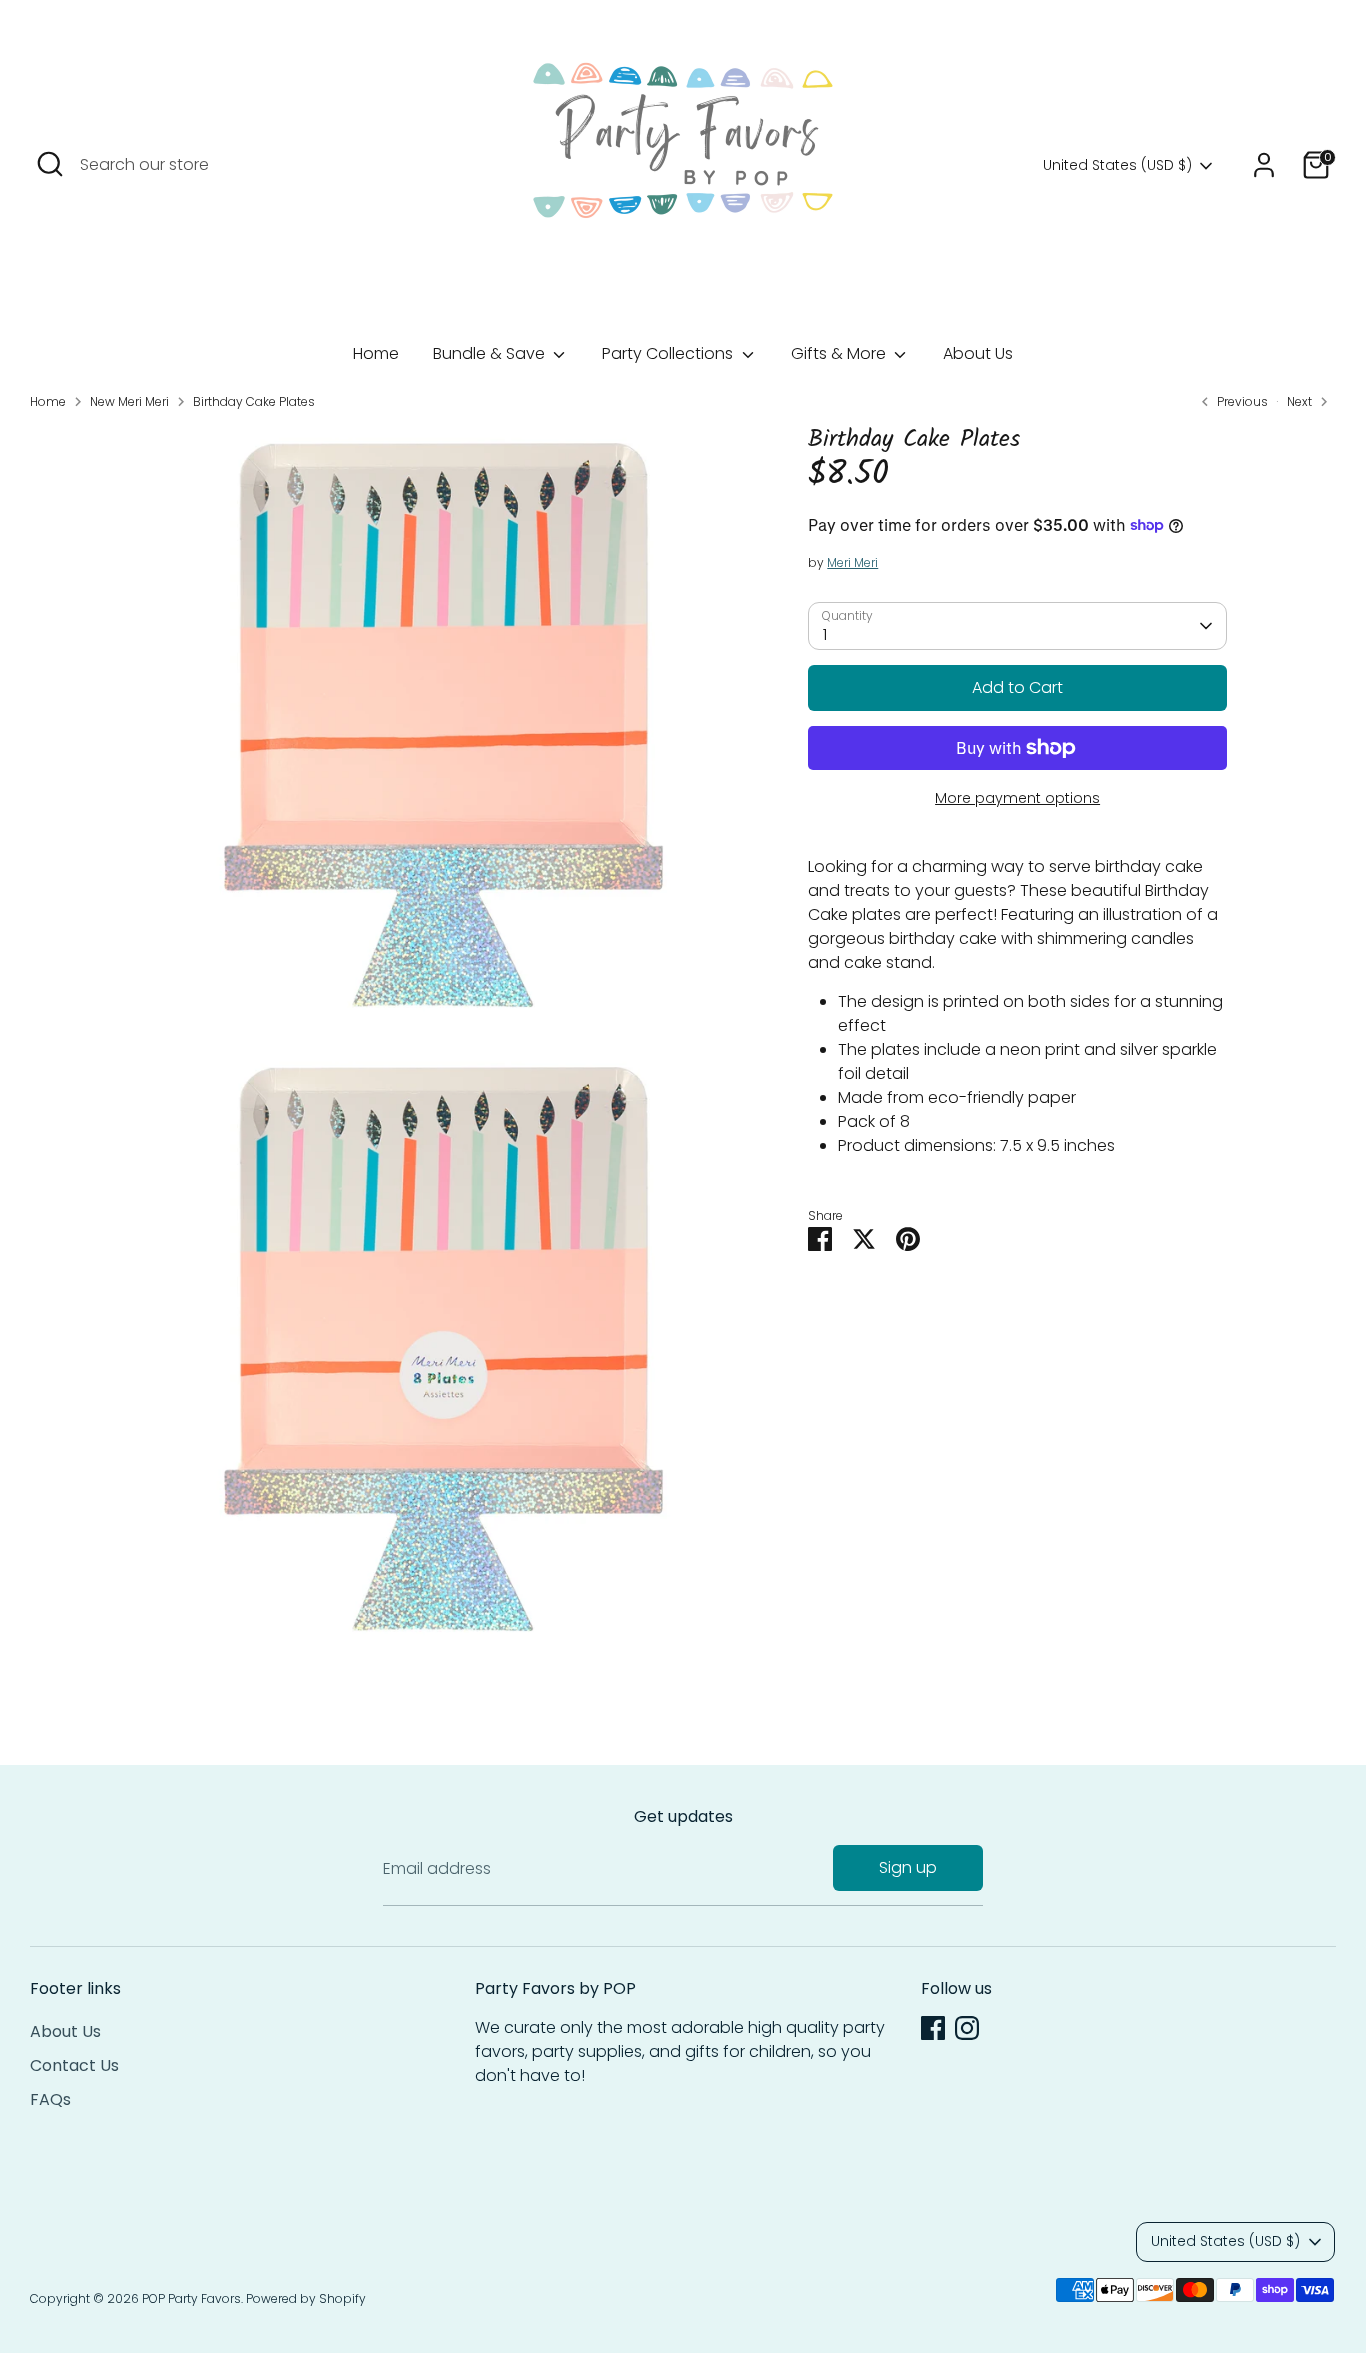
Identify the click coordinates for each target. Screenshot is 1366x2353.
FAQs (50, 2099)
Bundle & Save (491, 353)
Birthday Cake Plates (254, 401)
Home (376, 353)
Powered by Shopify (306, 2298)
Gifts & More (840, 353)
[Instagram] (967, 2028)
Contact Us (74, 2065)
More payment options (1017, 798)
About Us (978, 353)
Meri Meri (852, 562)
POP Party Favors (191, 2298)
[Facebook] (933, 2028)
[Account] (1264, 165)
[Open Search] (50, 164)
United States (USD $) (1117, 165)
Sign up (908, 1867)
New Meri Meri (129, 401)
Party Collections (669, 353)
